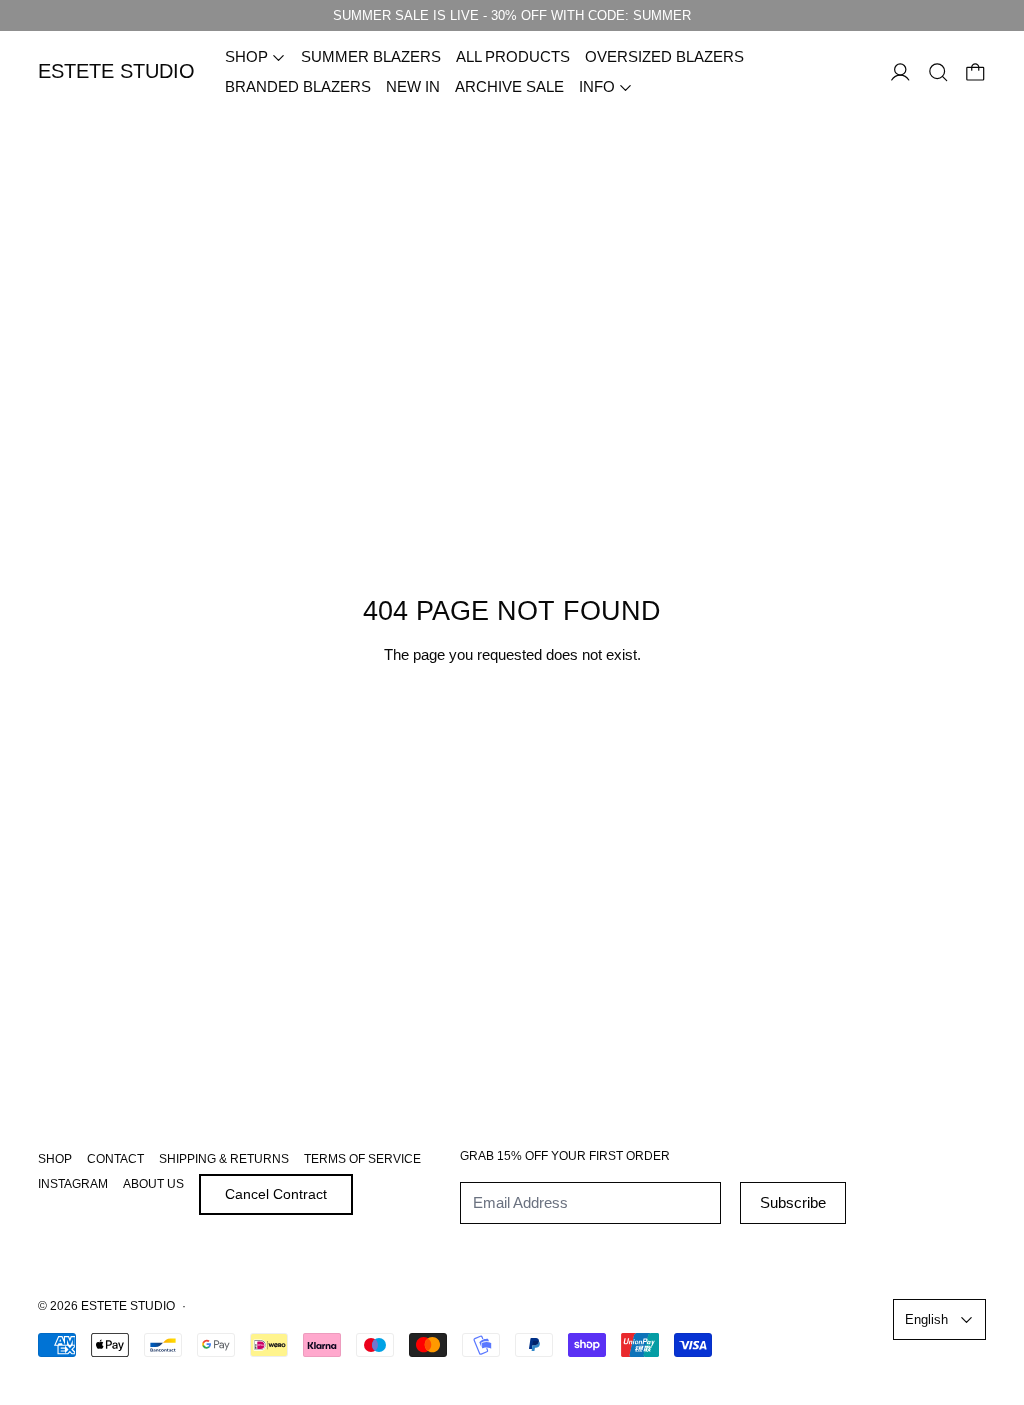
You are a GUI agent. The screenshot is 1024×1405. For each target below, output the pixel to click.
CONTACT (115, 1159)
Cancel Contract (276, 1194)
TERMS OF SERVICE (362, 1159)
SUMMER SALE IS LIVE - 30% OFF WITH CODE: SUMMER (512, 15)
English (926, 1319)
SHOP (55, 1159)
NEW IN (413, 86)
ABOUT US (153, 1184)
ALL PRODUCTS (513, 56)
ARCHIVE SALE (509, 86)
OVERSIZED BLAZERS (664, 56)
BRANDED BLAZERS (298, 86)
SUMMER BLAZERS (371, 56)
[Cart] (975, 72)
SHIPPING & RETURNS (224, 1159)
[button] (938, 72)
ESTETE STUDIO (128, 1306)
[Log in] (900, 72)
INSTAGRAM (73, 1184)
